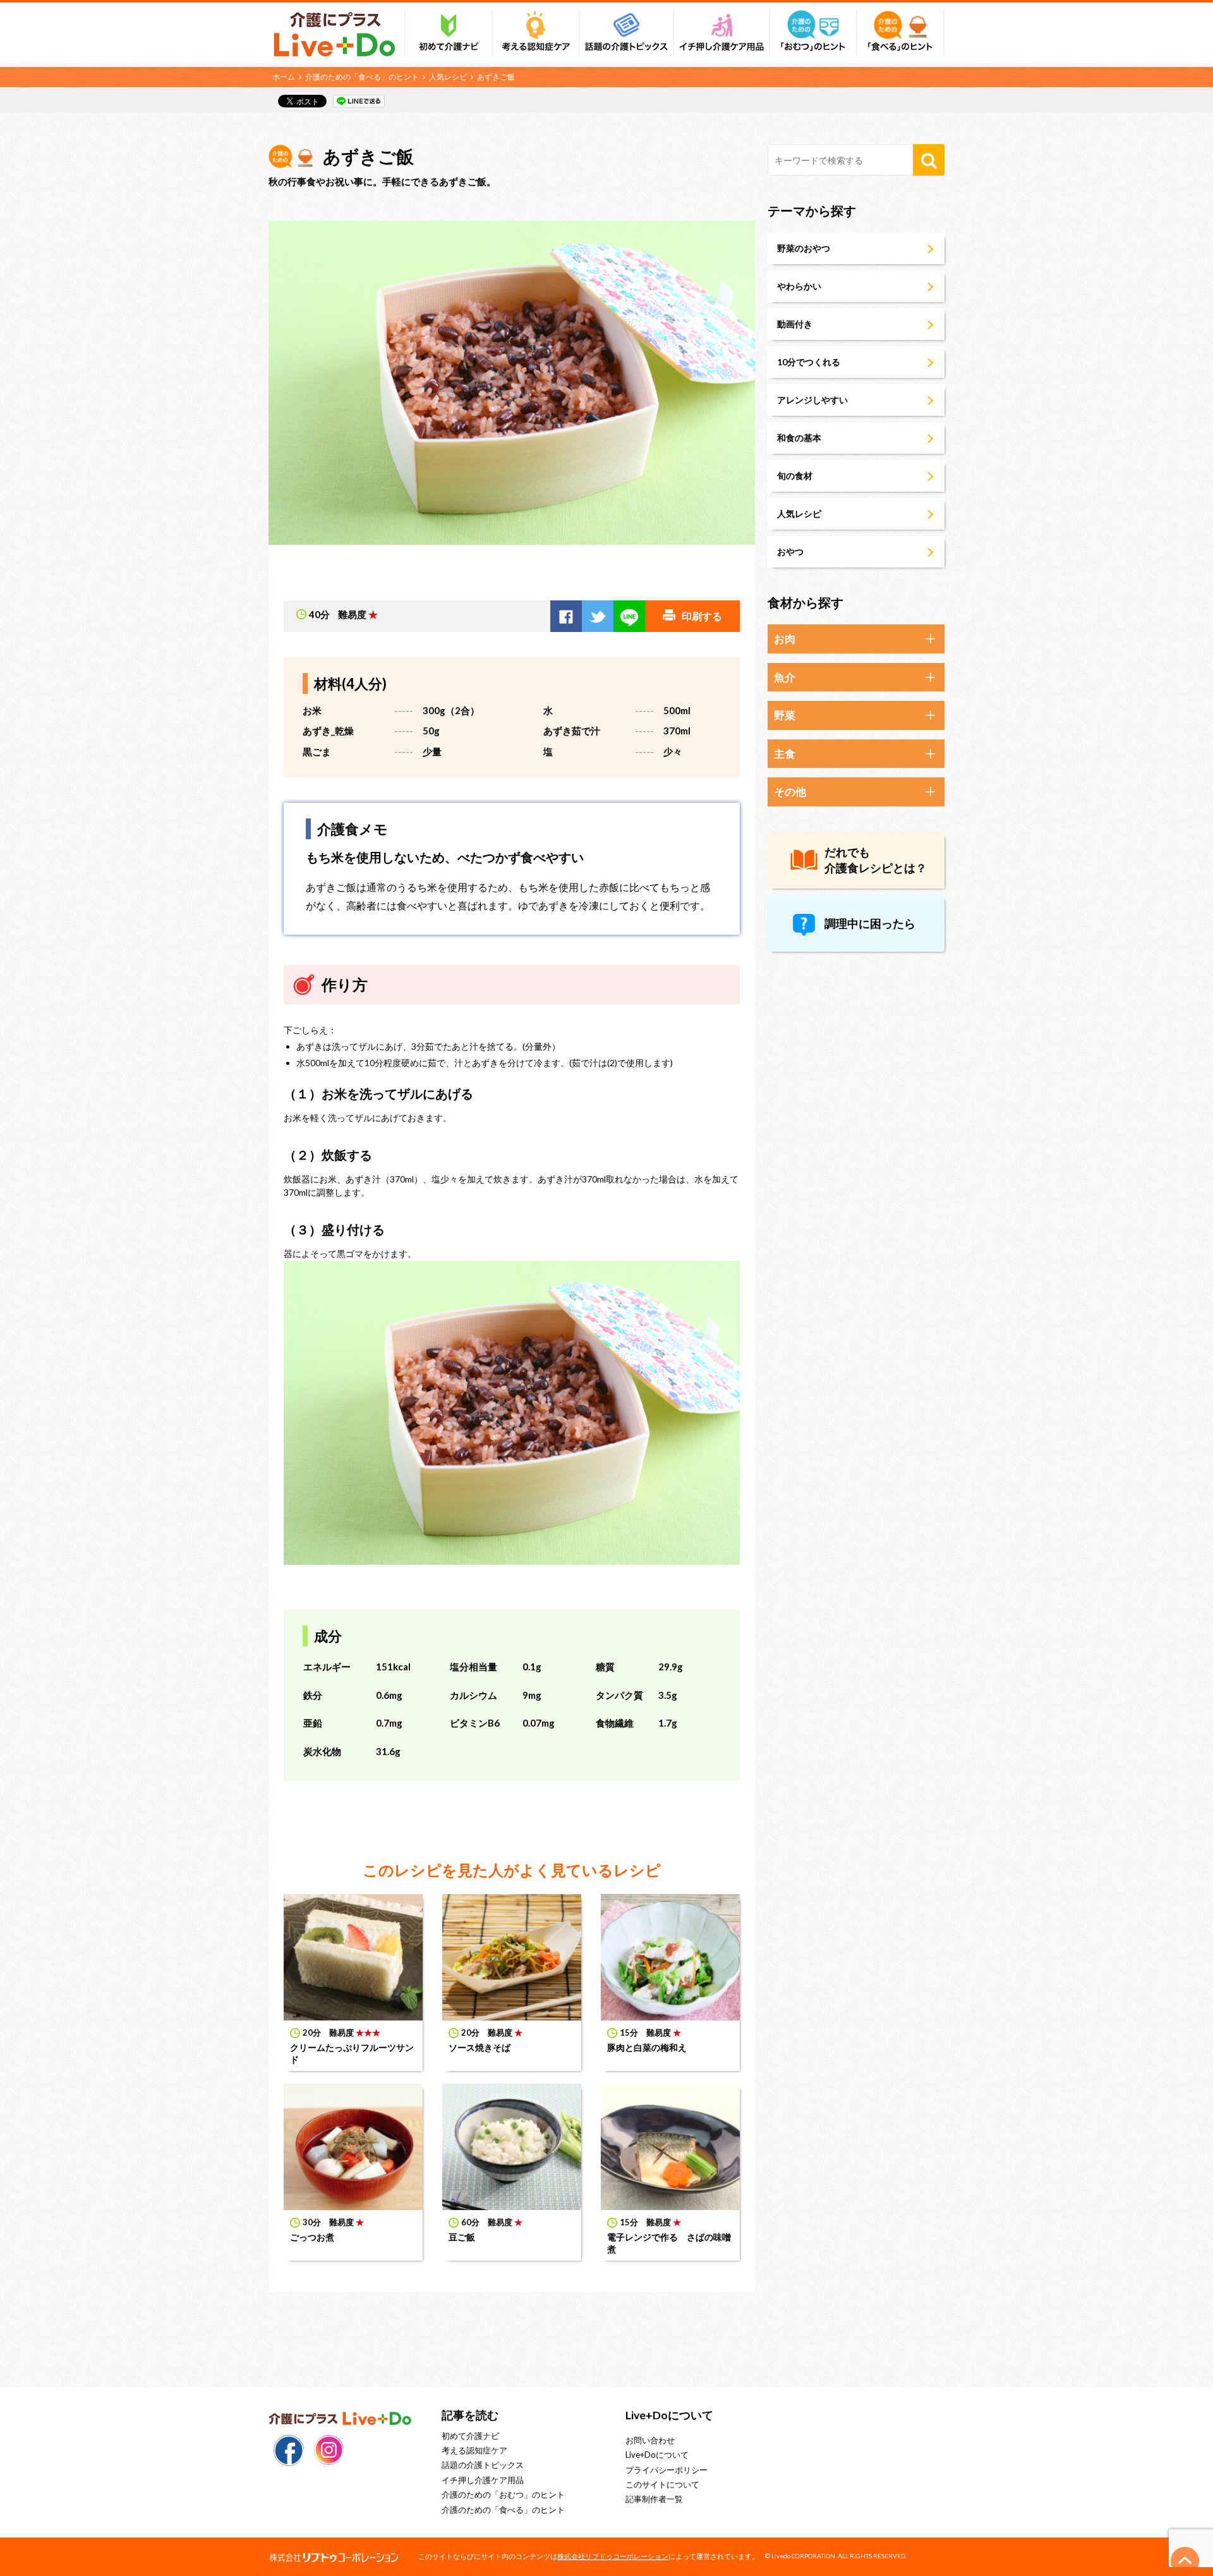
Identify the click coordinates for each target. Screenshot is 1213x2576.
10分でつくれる (809, 362)
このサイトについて (662, 2484)
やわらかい (799, 286)
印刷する (702, 616)
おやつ (790, 551)
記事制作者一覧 (654, 2499)
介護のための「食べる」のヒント (362, 77)
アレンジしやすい (812, 400)
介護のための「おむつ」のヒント (503, 2494)
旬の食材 (795, 476)
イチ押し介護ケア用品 (483, 2480)
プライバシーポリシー (667, 2470)
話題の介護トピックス (483, 2465)
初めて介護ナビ (470, 2436)
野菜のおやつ (804, 248)
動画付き (795, 324)
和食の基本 (799, 438)
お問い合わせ (650, 2440)
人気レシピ (448, 77)
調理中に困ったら (870, 923)
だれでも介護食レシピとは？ (876, 860)
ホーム (284, 77)
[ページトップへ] (1185, 2561)
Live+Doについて (657, 2455)
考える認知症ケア (474, 2450)
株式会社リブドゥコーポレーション (613, 2556)
